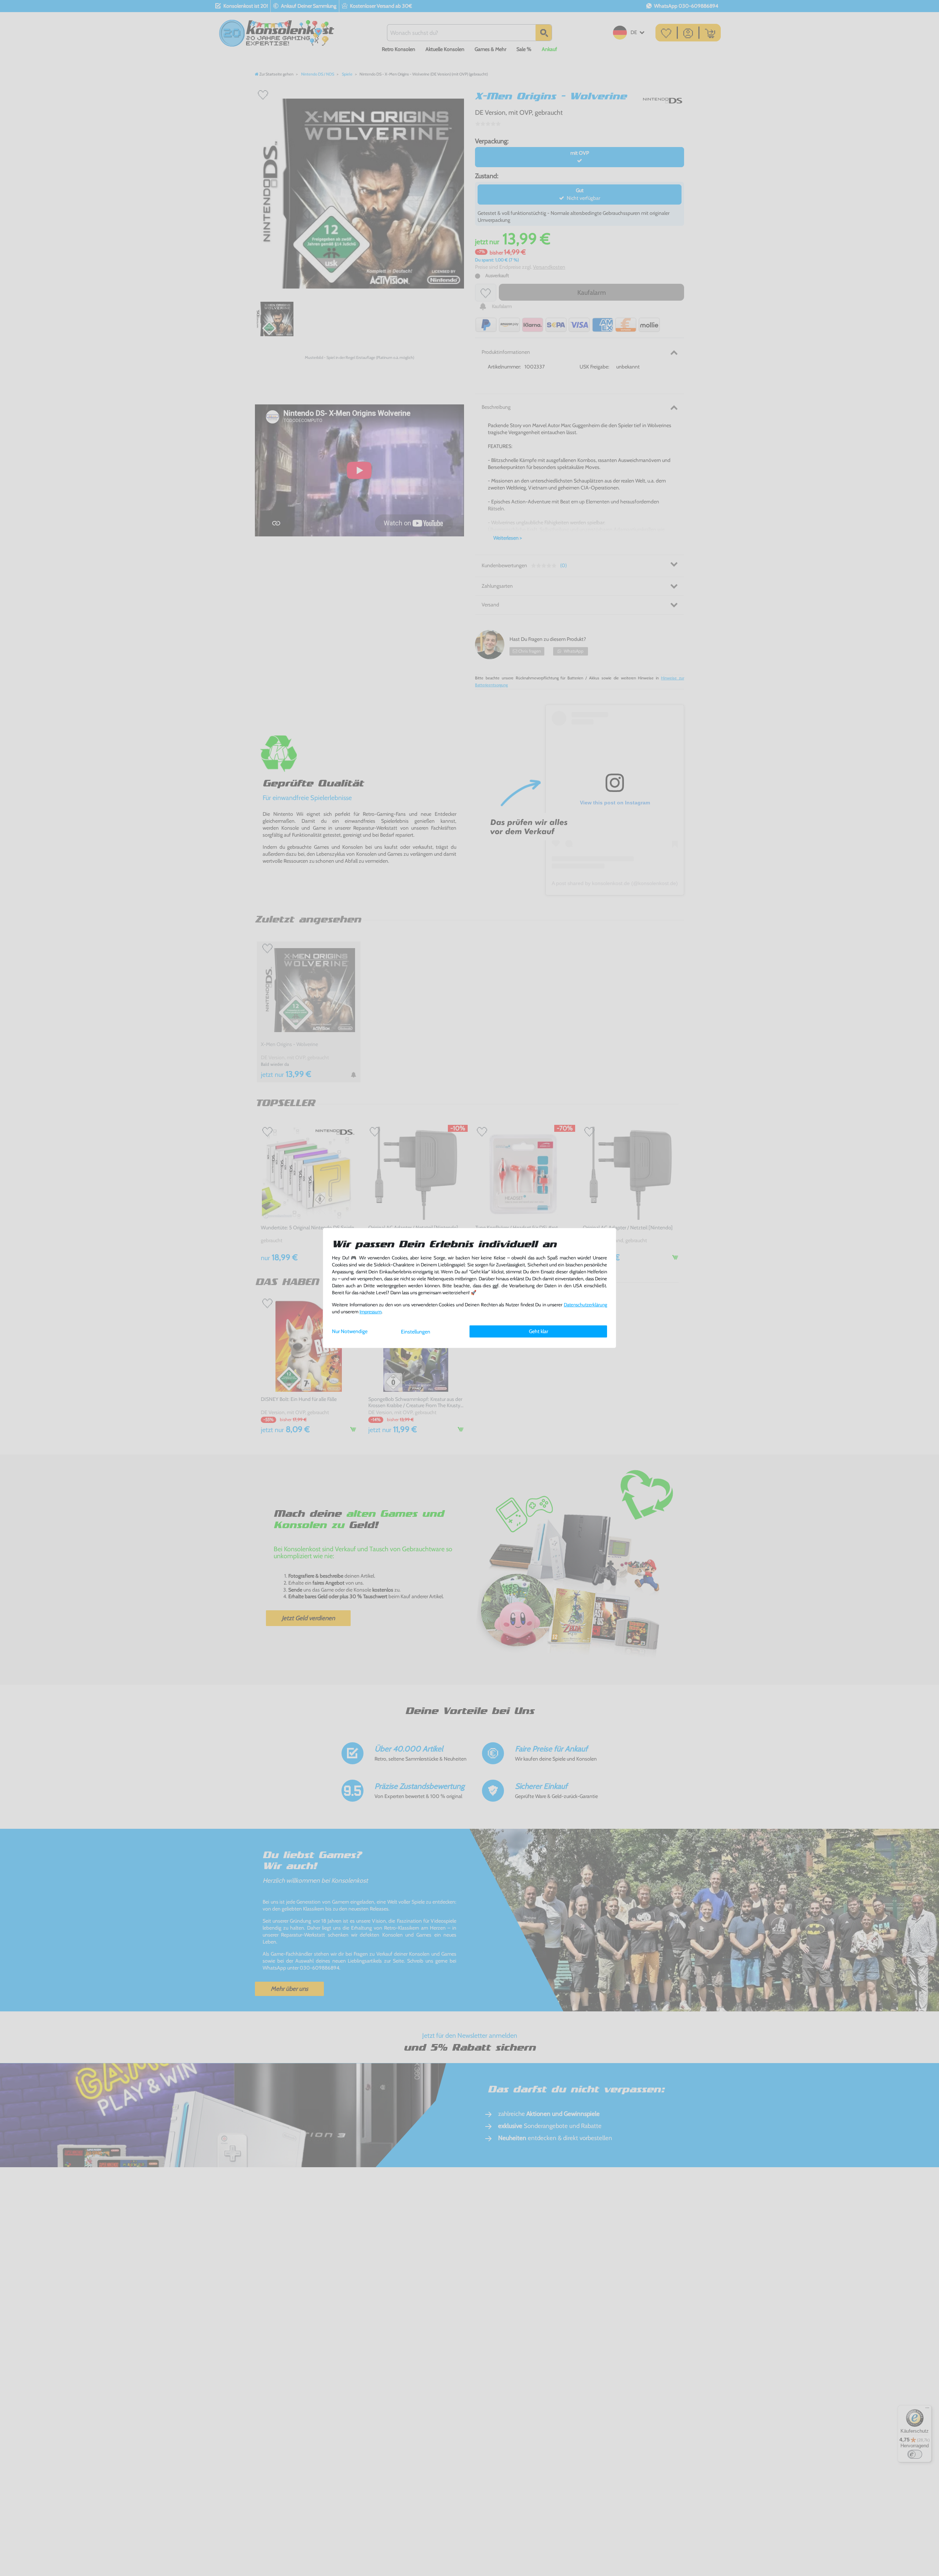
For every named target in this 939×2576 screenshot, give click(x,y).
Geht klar (538, 1331)
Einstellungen (416, 1332)
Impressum (370, 1312)
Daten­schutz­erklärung (585, 1305)
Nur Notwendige (350, 1331)
